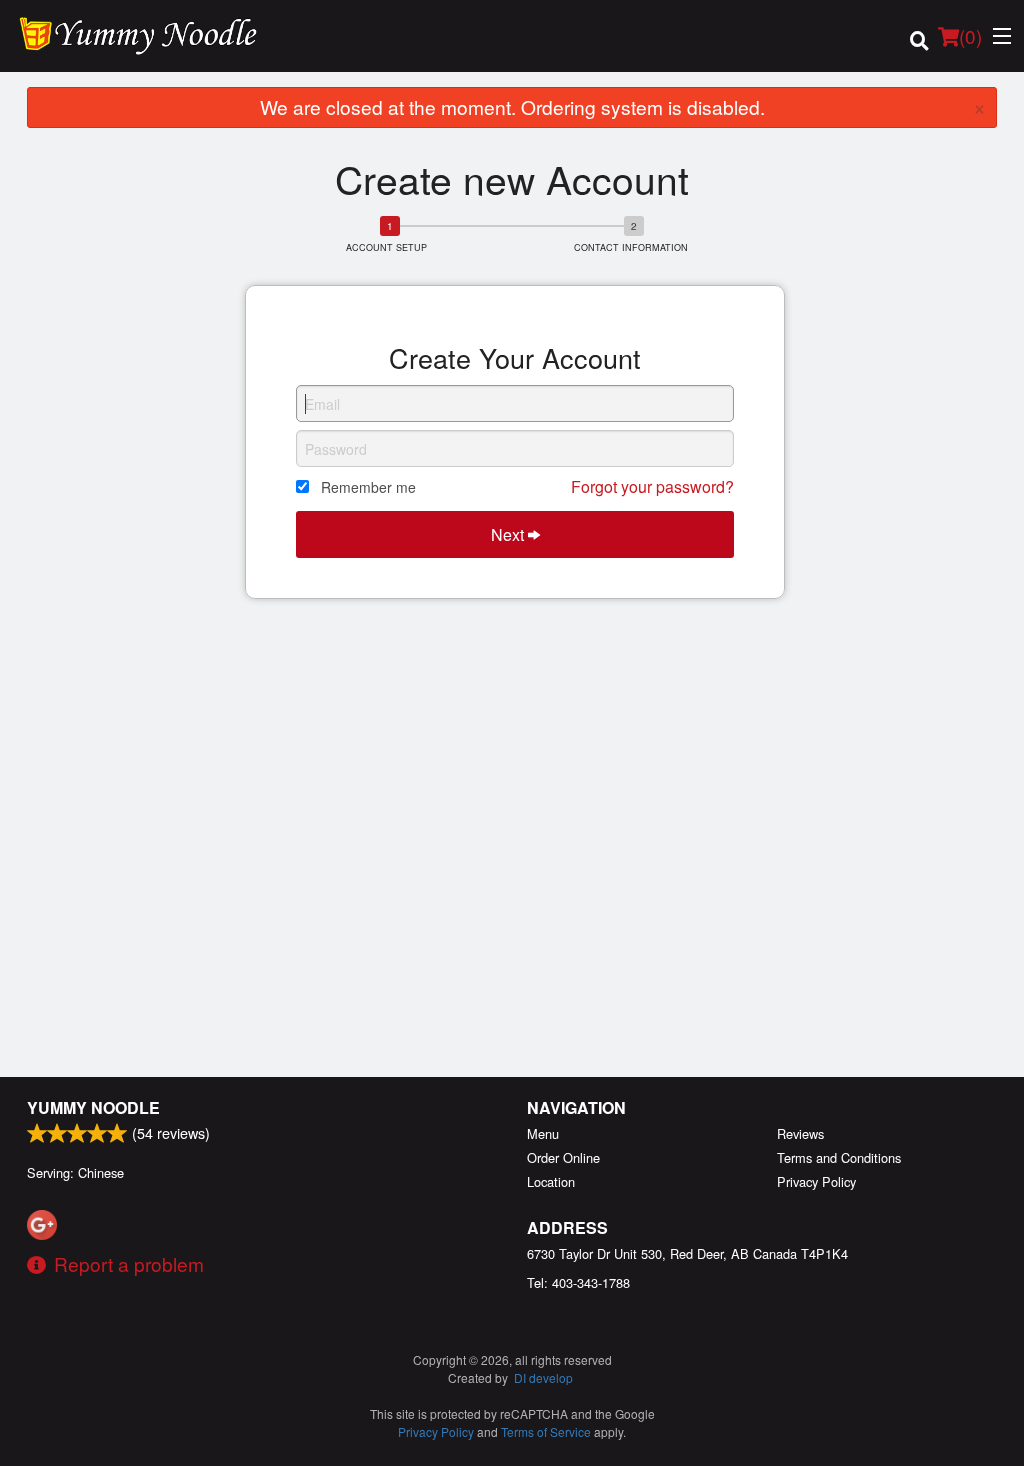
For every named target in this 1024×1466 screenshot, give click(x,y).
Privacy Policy (816, 1181)
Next (509, 534)
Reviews (800, 1133)
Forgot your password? (652, 486)
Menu (543, 1133)
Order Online (563, 1157)
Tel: (578, 1282)
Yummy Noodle (93, 1107)
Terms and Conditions (839, 1157)
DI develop (543, 1377)
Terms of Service (546, 1431)
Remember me (368, 487)
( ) (970, 35)
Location (551, 1181)
